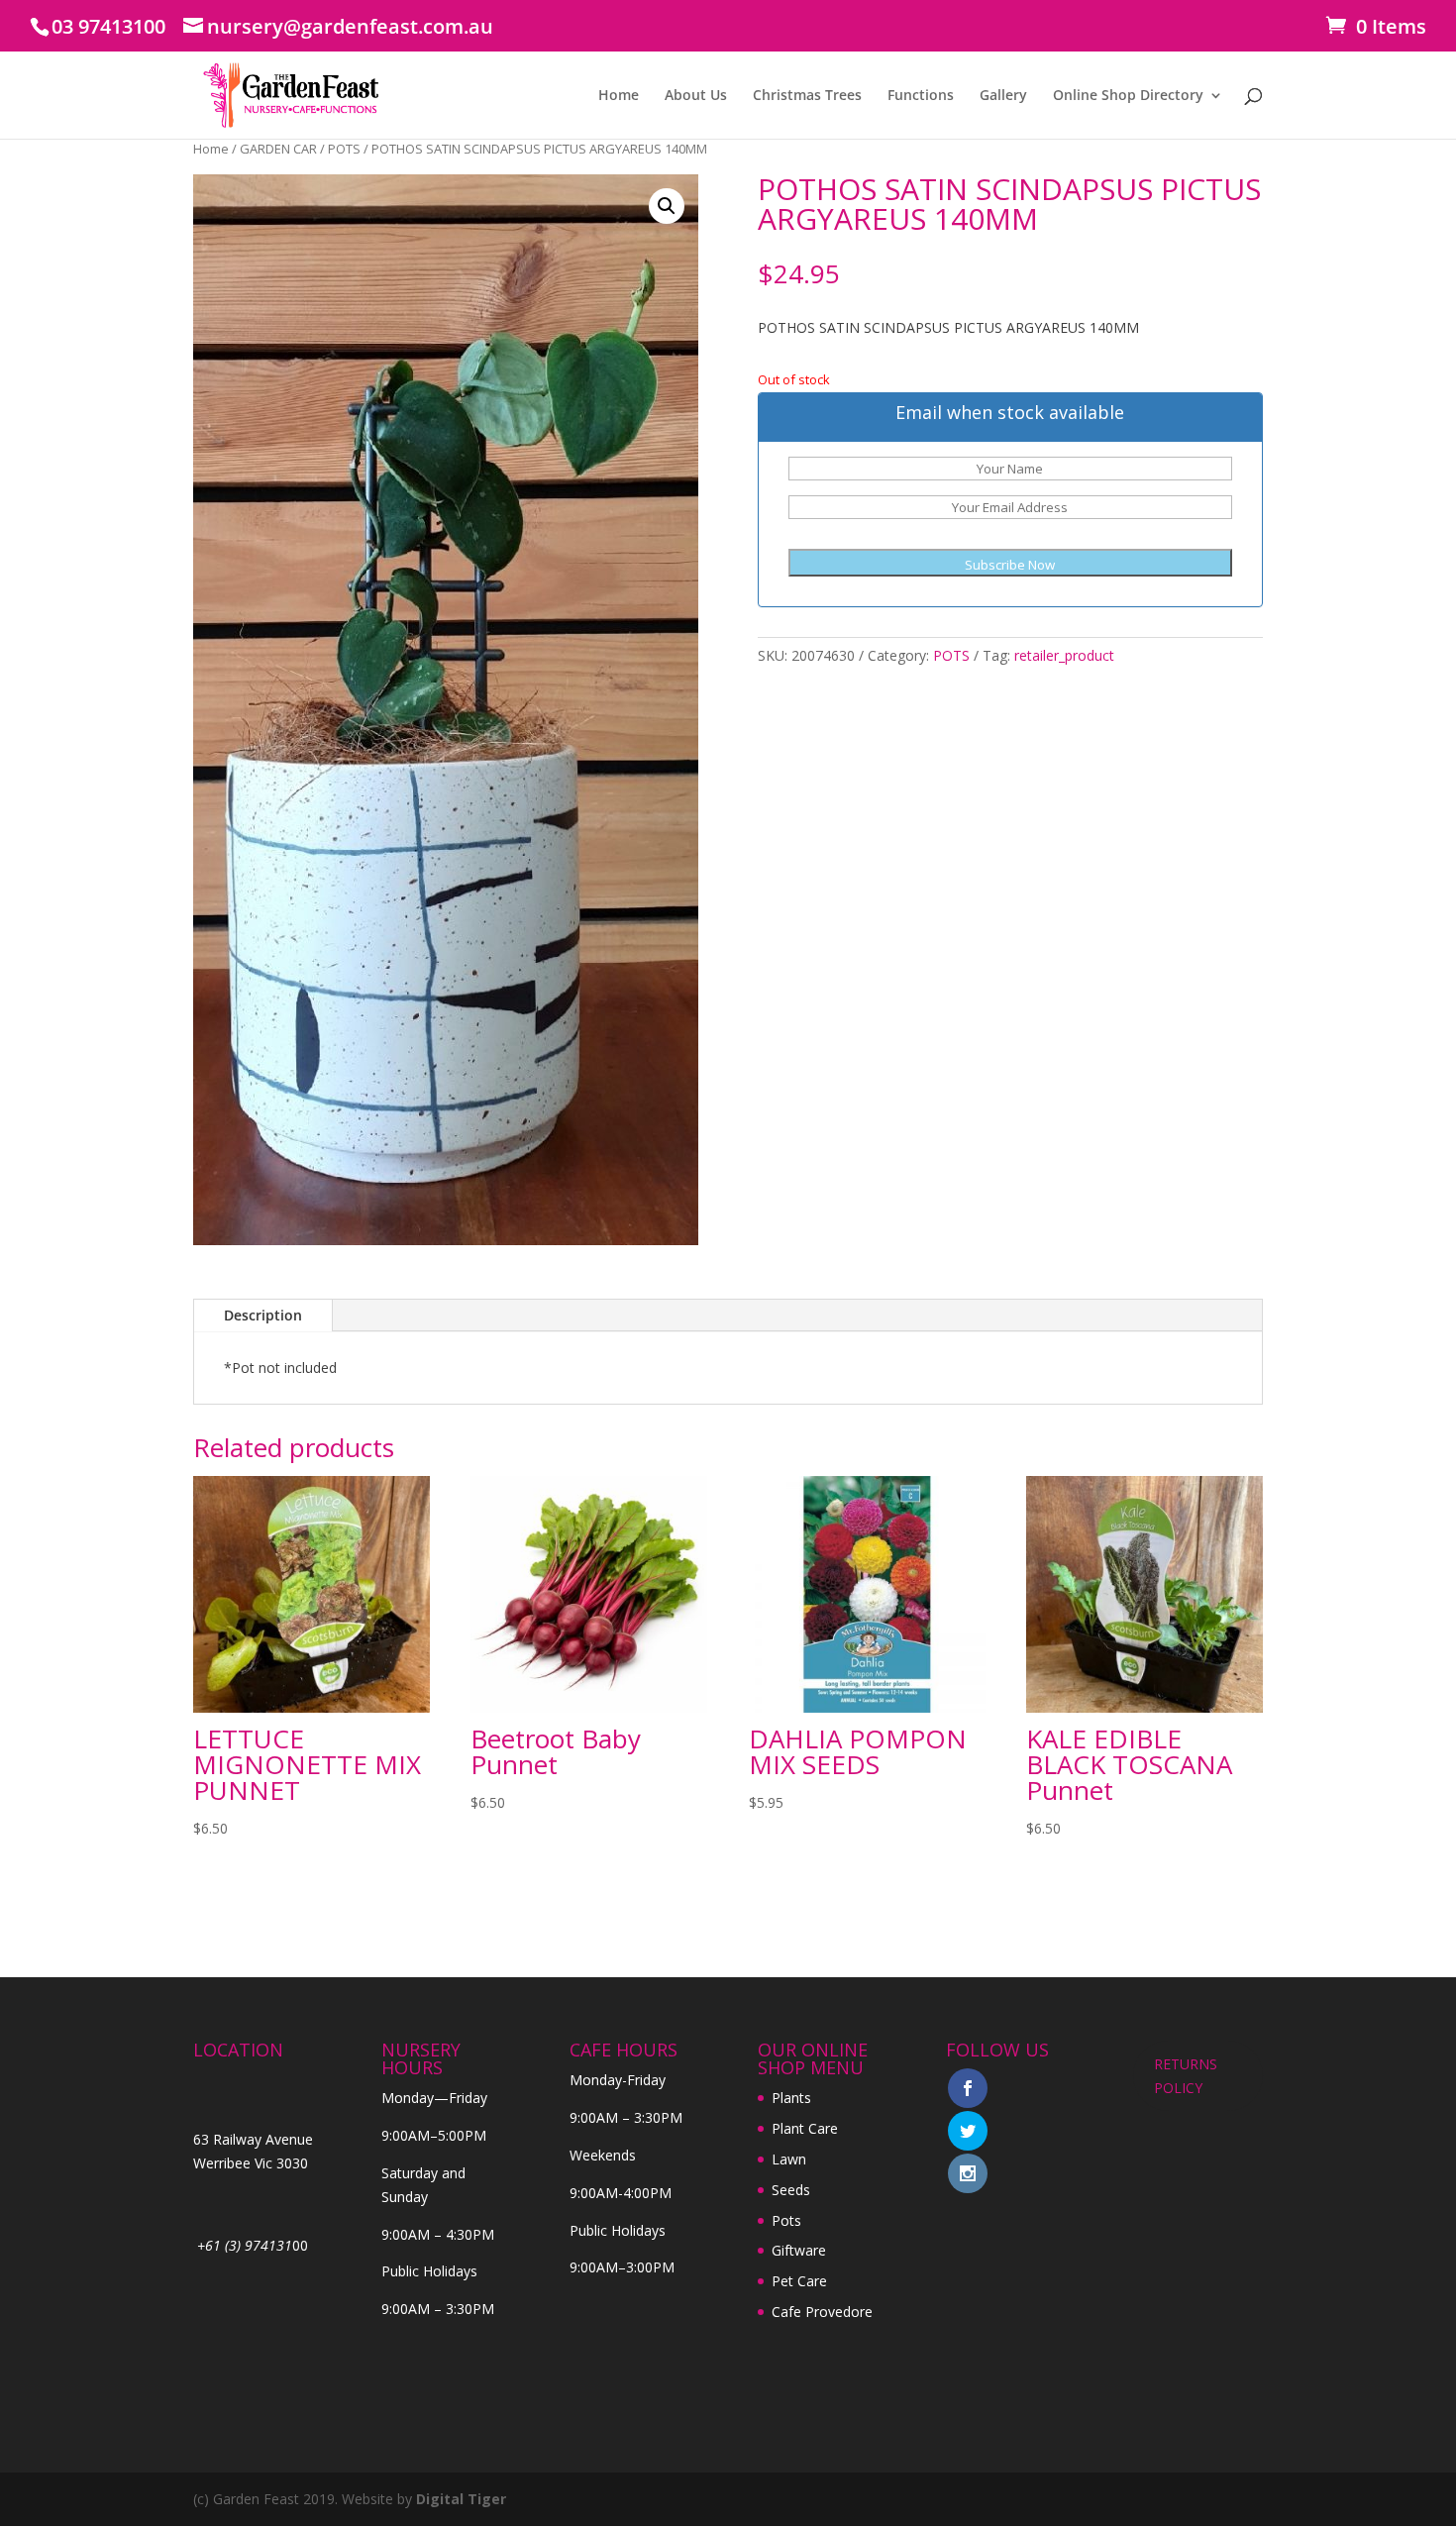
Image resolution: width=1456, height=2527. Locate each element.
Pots (786, 2220)
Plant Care (805, 2128)
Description (263, 1315)
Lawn (789, 2159)
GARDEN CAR (278, 149)
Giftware (799, 2250)
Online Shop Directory (1128, 96)
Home (619, 96)
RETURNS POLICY (1186, 2076)
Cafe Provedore (822, 2312)
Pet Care (799, 2281)
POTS (344, 149)
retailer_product (1064, 655)
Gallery (1003, 96)
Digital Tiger (461, 2499)
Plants (791, 2098)
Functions (921, 96)
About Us (696, 96)
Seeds (791, 2190)
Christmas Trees (807, 96)
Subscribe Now (1010, 565)
